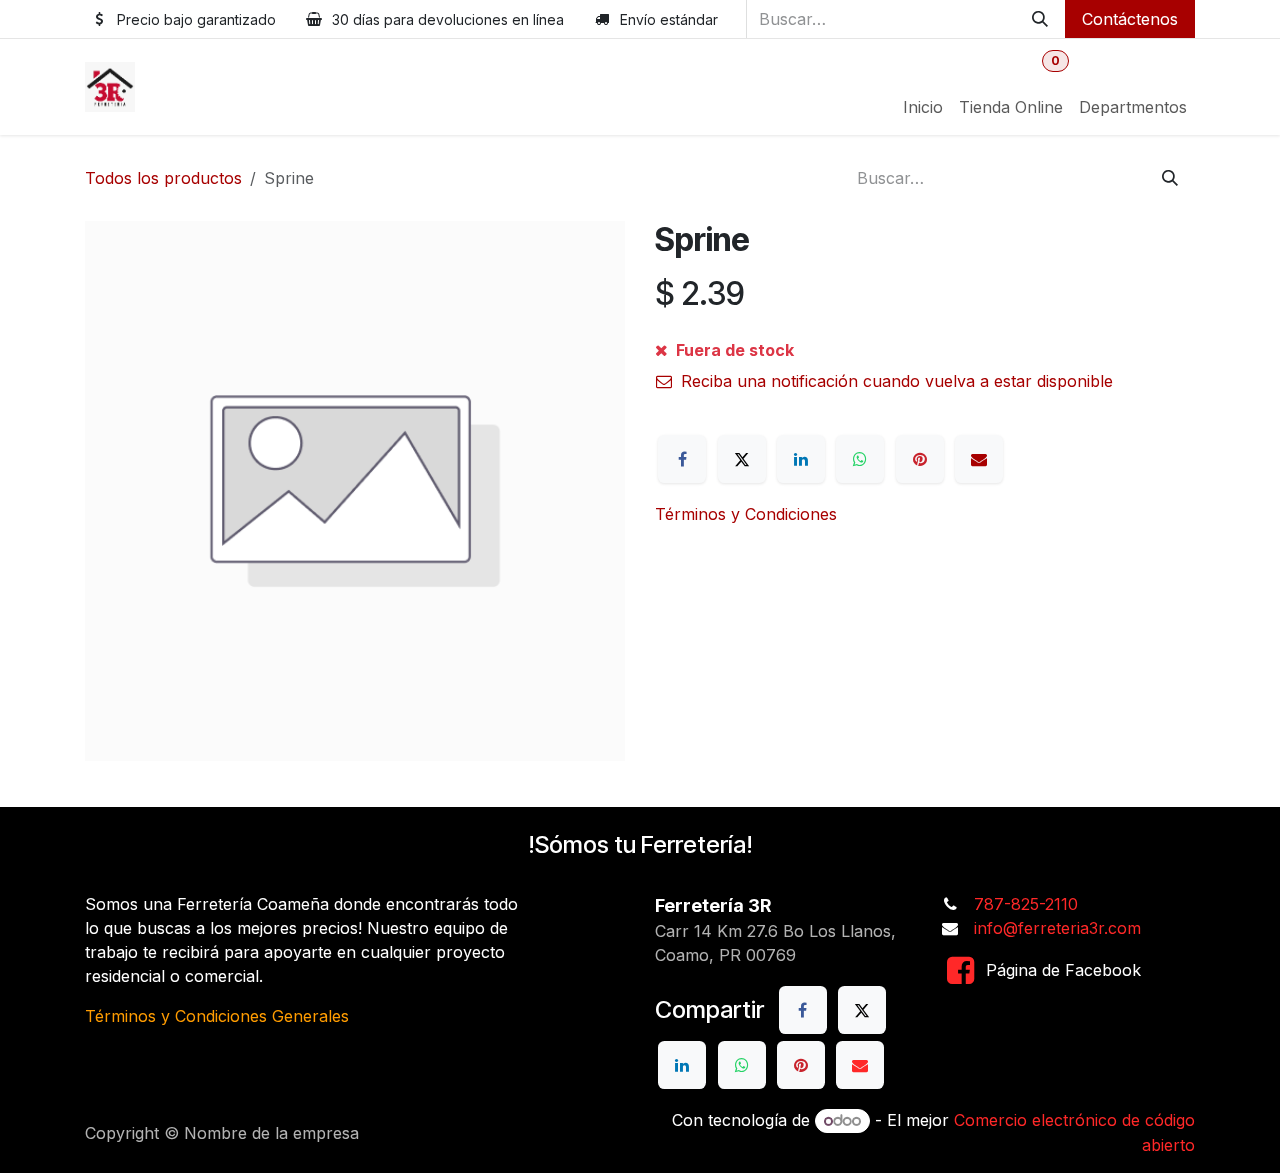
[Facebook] (682, 459)
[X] (742, 459)
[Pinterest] (920, 459)
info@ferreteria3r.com (1057, 928)
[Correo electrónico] (979, 459)
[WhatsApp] (860, 459)
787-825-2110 (1026, 904)
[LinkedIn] (801, 459)
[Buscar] (1040, 19)
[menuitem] (923, 107)
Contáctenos (1130, 19)
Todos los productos (163, 178)
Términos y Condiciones (746, 514)
